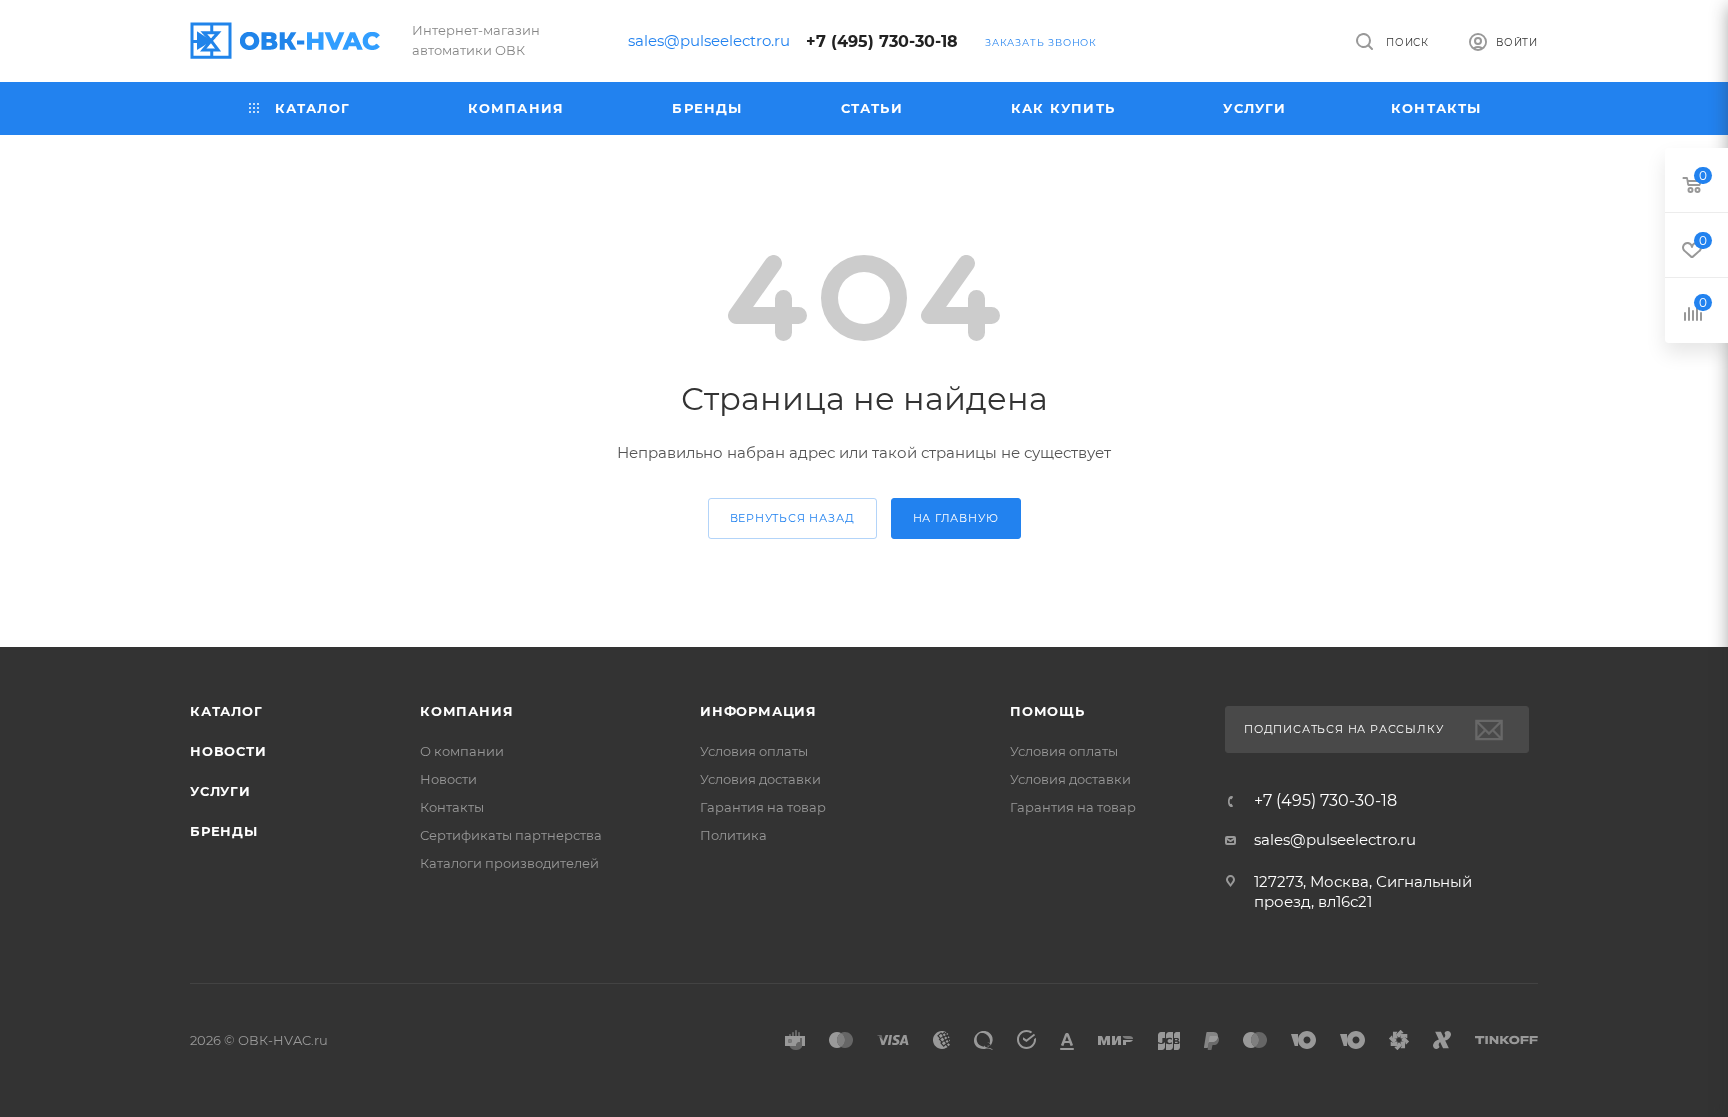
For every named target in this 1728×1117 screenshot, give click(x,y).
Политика (733, 835)
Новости (228, 751)
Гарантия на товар (763, 807)
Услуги (220, 791)
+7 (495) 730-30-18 (882, 41)
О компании (462, 751)
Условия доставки (760, 779)
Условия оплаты (754, 751)
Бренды (224, 831)
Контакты (452, 807)
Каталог (226, 711)
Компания (466, 711)
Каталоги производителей (509, 863)
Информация (758, 711)
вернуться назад (792, 518)
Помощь (1047, 711)
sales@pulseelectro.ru (709, 40)
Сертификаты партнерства (511, 835)
